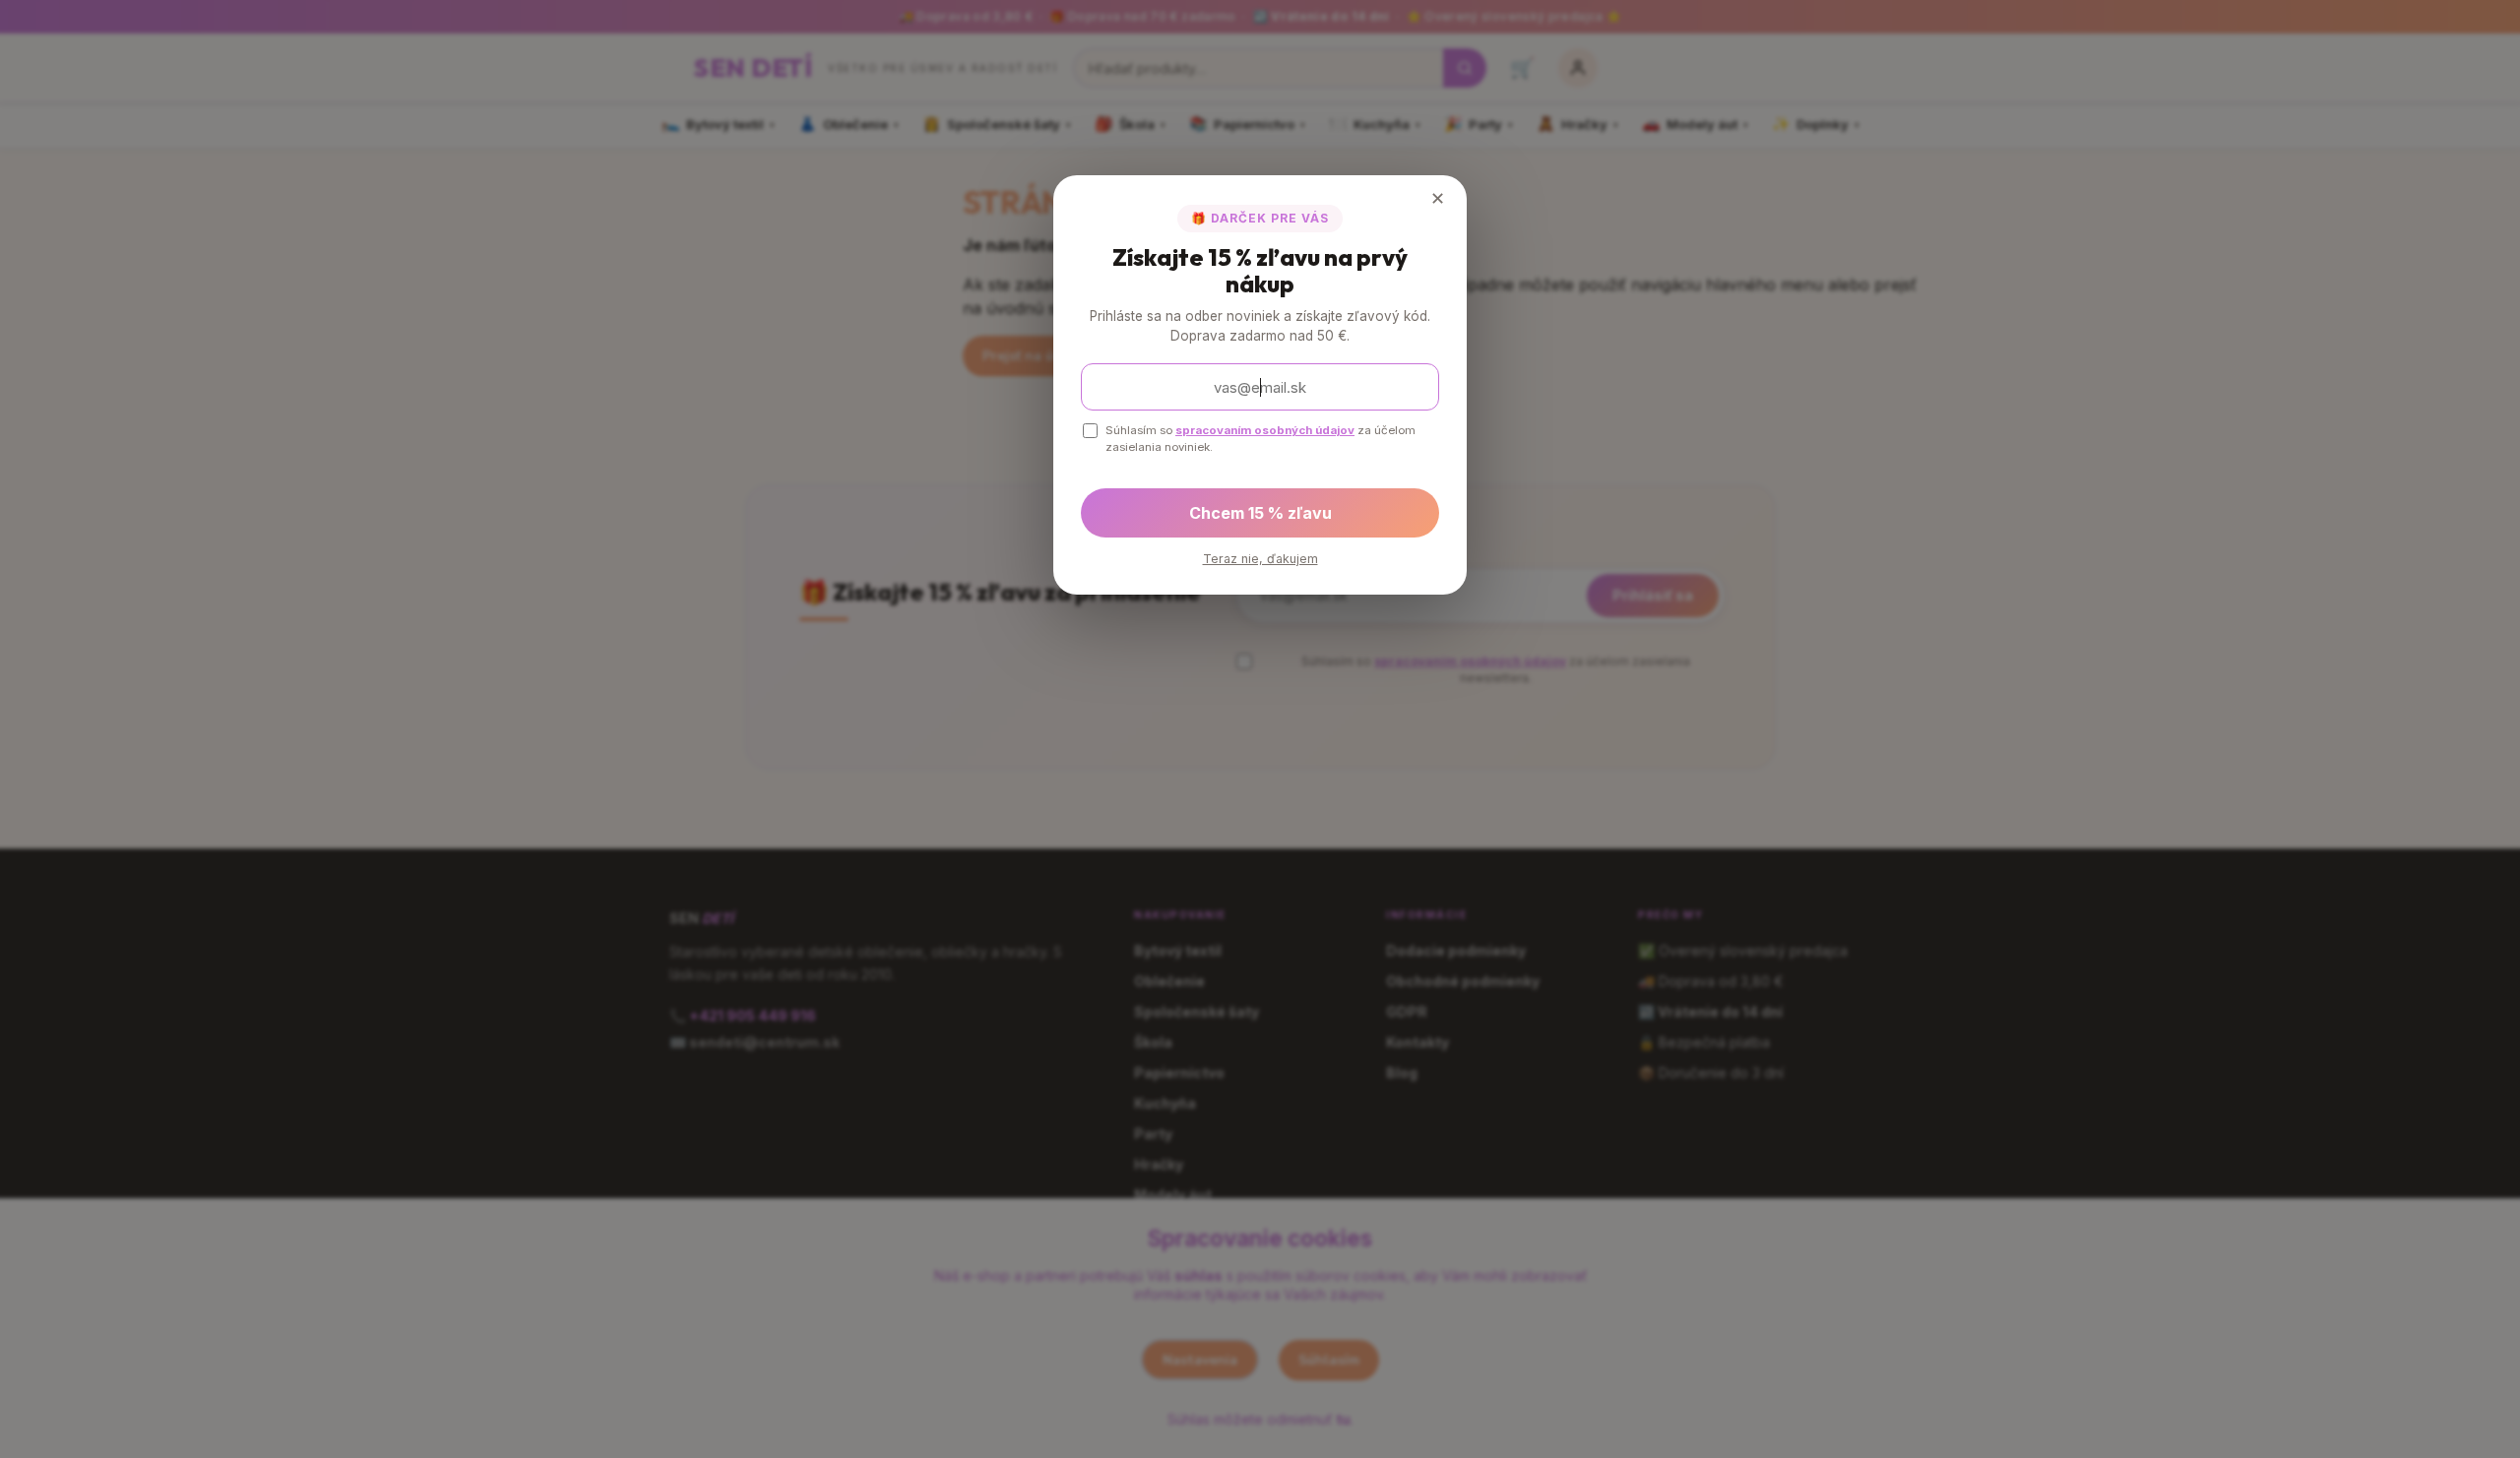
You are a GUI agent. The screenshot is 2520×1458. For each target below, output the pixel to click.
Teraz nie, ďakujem (1260, 559)
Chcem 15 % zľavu (1260, 513)
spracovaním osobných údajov (1265, 430)
